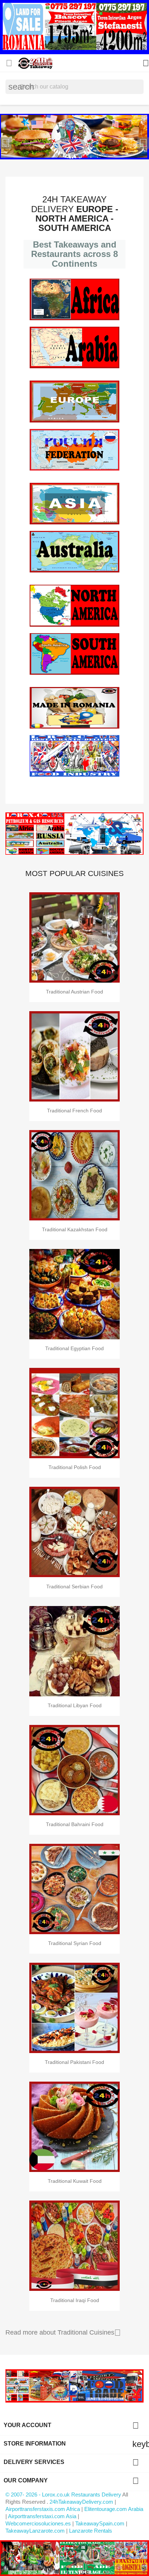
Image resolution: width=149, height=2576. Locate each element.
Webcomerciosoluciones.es (38, 2523)
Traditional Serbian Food (74, 1587)
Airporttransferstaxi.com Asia (43, 2516)
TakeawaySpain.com (100, 2523)
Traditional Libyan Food (75, 1705)
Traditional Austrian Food (74, 992)
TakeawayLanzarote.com (35, 2531)
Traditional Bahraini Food (75, 1824)
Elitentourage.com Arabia (114, 2509)
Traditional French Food (74, 1111)
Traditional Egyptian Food (74, 1348)
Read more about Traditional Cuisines (63, 2333)
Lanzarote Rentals (91, 2531)
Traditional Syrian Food (75, 1943)
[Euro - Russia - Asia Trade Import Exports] (74, 2385)
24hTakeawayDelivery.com (82, 2502)
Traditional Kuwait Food (75, 2181)
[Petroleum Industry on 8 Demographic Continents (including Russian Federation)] (74, 834)
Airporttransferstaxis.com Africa (43, 2509)
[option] (74, 137)
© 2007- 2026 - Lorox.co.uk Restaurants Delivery (64, 2495)
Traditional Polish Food (75, 1467)
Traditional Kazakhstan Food (75, 1229)
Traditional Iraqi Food (75, 2300)
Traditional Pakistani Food (74, 2062)
